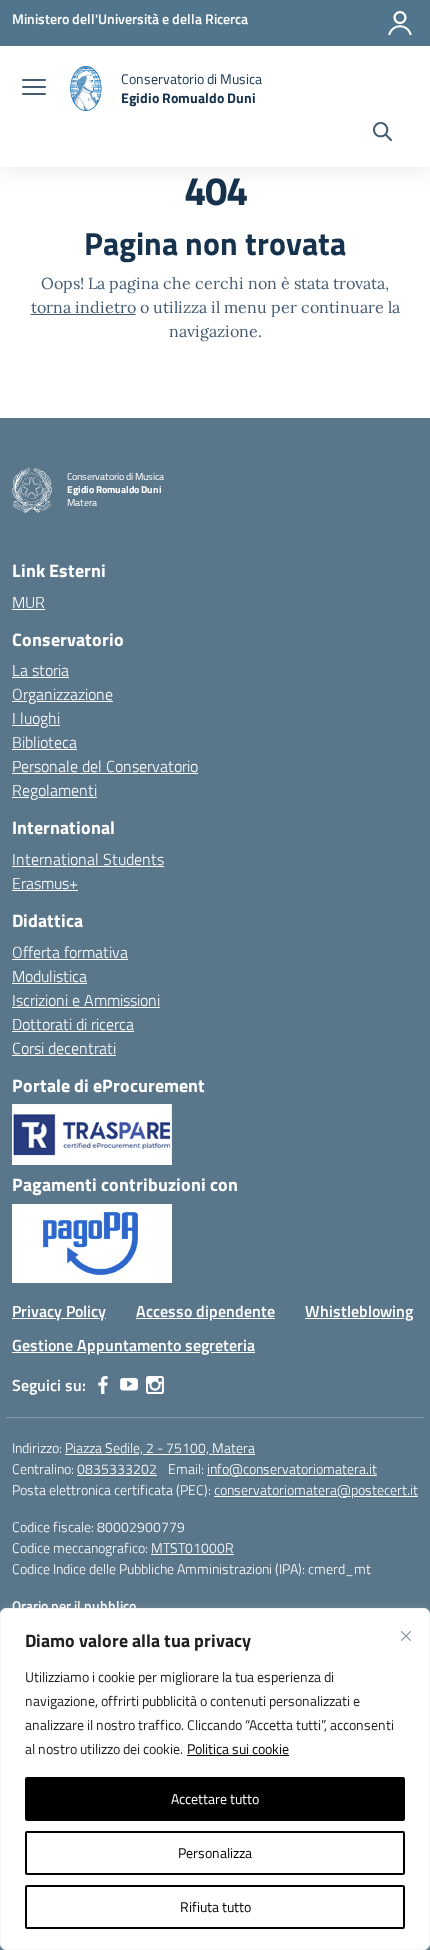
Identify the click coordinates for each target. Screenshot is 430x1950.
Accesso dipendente (205, 1311)
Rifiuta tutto (215, 1906)
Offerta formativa (70, 952)
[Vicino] (406, 1636)
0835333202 (117, 1468)
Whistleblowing (359, 1311)
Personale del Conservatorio (105, 766)
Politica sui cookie (238, 1748)
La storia (40, 670)
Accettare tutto (215, 1798)
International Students (88, 859)
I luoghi (36, 718)
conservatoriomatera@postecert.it (316, 1489)
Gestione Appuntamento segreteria (133, 1345)
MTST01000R (192, 1547)
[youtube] (129, 1385)
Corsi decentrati (64, 1048)
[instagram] (155, 1385)
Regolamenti (54, 790)
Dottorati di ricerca (73, 1024)
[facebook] (103, 1385)
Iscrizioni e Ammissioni (86, 1000)
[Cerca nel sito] (382, 134)
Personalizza (215, 1852)
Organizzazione (62, 694)
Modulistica (49, 976)
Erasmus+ (45, 883)
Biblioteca (44, 742)
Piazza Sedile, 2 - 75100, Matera (160, 1447)
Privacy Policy (59, 1311)
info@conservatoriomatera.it (292, 1468)
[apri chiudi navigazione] (34, 89)
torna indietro (83, 307)
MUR (28, 602)
